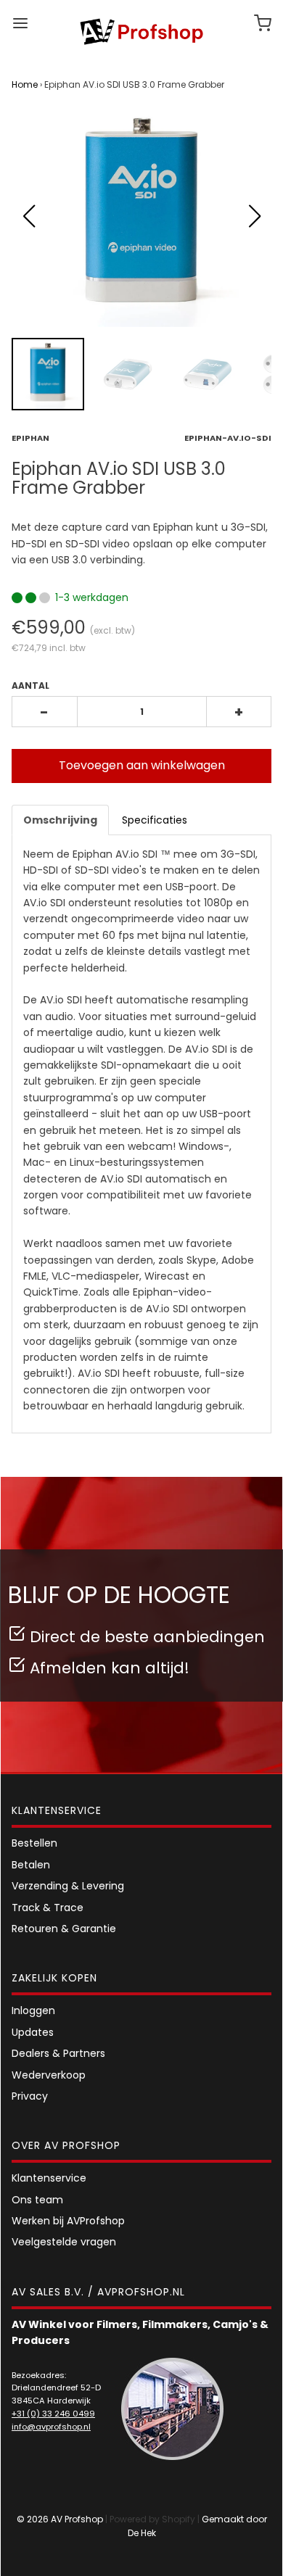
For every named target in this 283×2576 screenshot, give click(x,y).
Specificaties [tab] (155, 820)
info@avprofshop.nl (51, 2427)
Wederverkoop (49, 2075)
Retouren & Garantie (64, 1929)
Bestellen (34, 1843)
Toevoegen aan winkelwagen (142, 765)
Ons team (37, 2200)
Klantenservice (49, 2178)
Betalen (31, 1865)
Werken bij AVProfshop (68, 2221)
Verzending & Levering (68, 1886)
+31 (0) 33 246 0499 (53, 2414)
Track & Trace (48, 1908)
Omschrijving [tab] (60, 820)
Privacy (30, 2096)
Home (25, 84)
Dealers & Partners (58, 2053)
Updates (33, 2032)
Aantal (30, 686)
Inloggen (33, 2010)
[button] (254, 216)
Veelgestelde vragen (64, 2242)
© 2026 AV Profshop (60, 2519)
